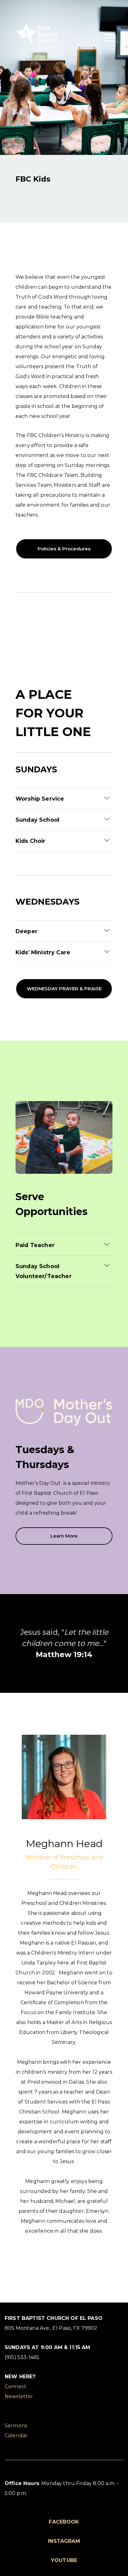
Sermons (16, 2426)
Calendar (16, 2436)
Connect (16, 2386)
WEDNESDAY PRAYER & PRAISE (64, 989)
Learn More (64, 1536)
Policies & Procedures (64, 549)
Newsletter (19, 2396)
